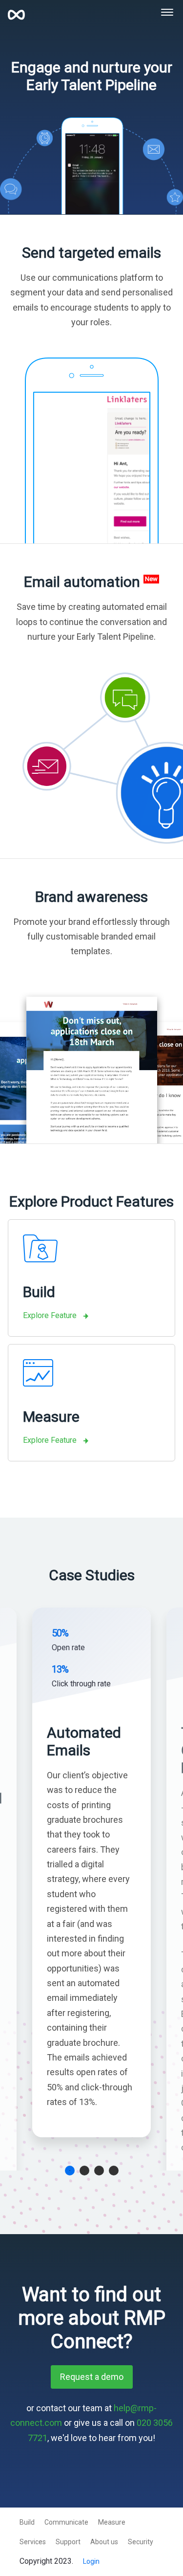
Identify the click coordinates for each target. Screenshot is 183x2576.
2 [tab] (84, 2171)
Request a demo (92, 2377)
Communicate (66, 2522)
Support (68, 2542)
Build (27, 2522)
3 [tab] (99, 2171)
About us (104, 2542)
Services (33, 2542)
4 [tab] (114, 2171)
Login (91, 2561)
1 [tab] (70, 2171)
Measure (112, 2522)
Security (141, 2542)
